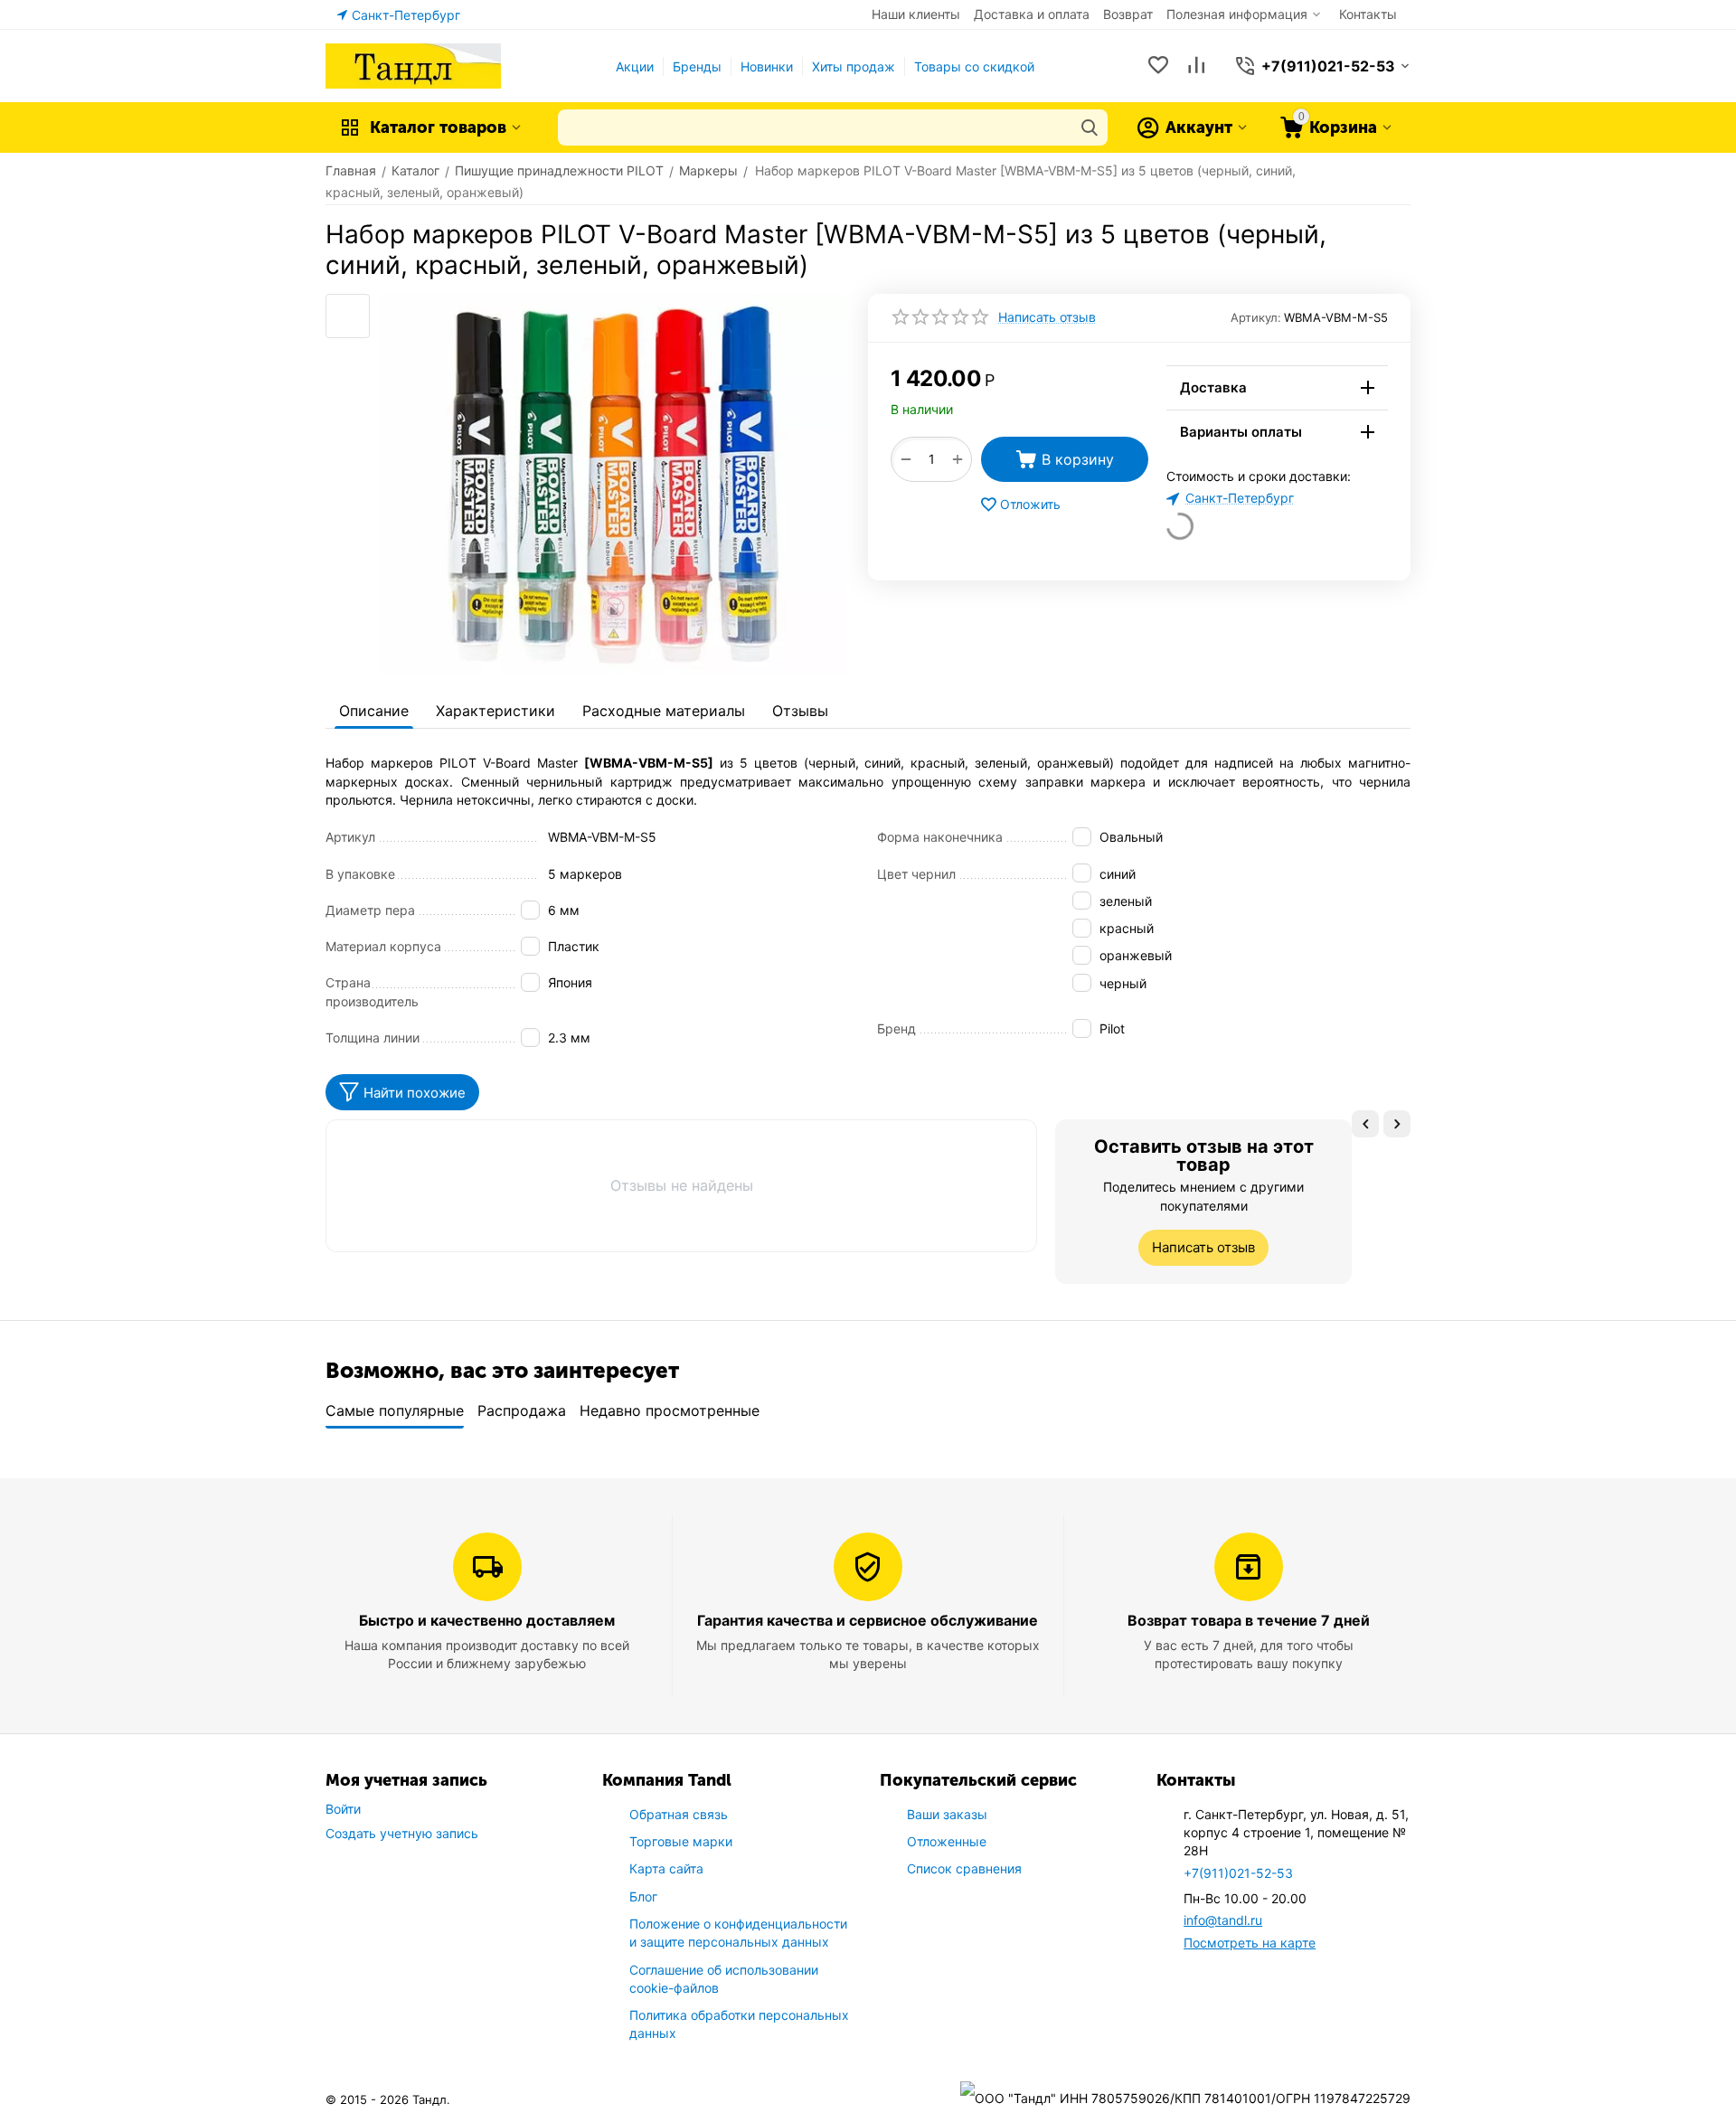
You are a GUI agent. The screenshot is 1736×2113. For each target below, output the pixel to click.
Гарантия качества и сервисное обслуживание (868, 1620)
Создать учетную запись (402, 1833)
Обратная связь (679, 1814)
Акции (635, 66)
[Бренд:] (1146, 376)
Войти (343, 1809)
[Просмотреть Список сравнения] (1196, 66)
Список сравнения (964, 1868)
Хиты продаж (854, 66)
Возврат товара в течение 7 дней (1249, 1620)
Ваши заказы (947, 1814)
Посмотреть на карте (1250, 1943)
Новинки (767, 66)
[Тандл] (413, 65)
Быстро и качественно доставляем (487, 1620)
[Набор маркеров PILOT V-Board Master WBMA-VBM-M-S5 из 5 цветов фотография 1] (613, 484)
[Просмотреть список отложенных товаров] (1158, 66)
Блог (643, 1896)
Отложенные (947, 1841)
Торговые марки (681, 1841)
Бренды (697, 66)
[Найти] (1090, 127)
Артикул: (1256, 317)
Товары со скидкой (974, 66)
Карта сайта (666, 1868)
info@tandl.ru (1223, 1920)
